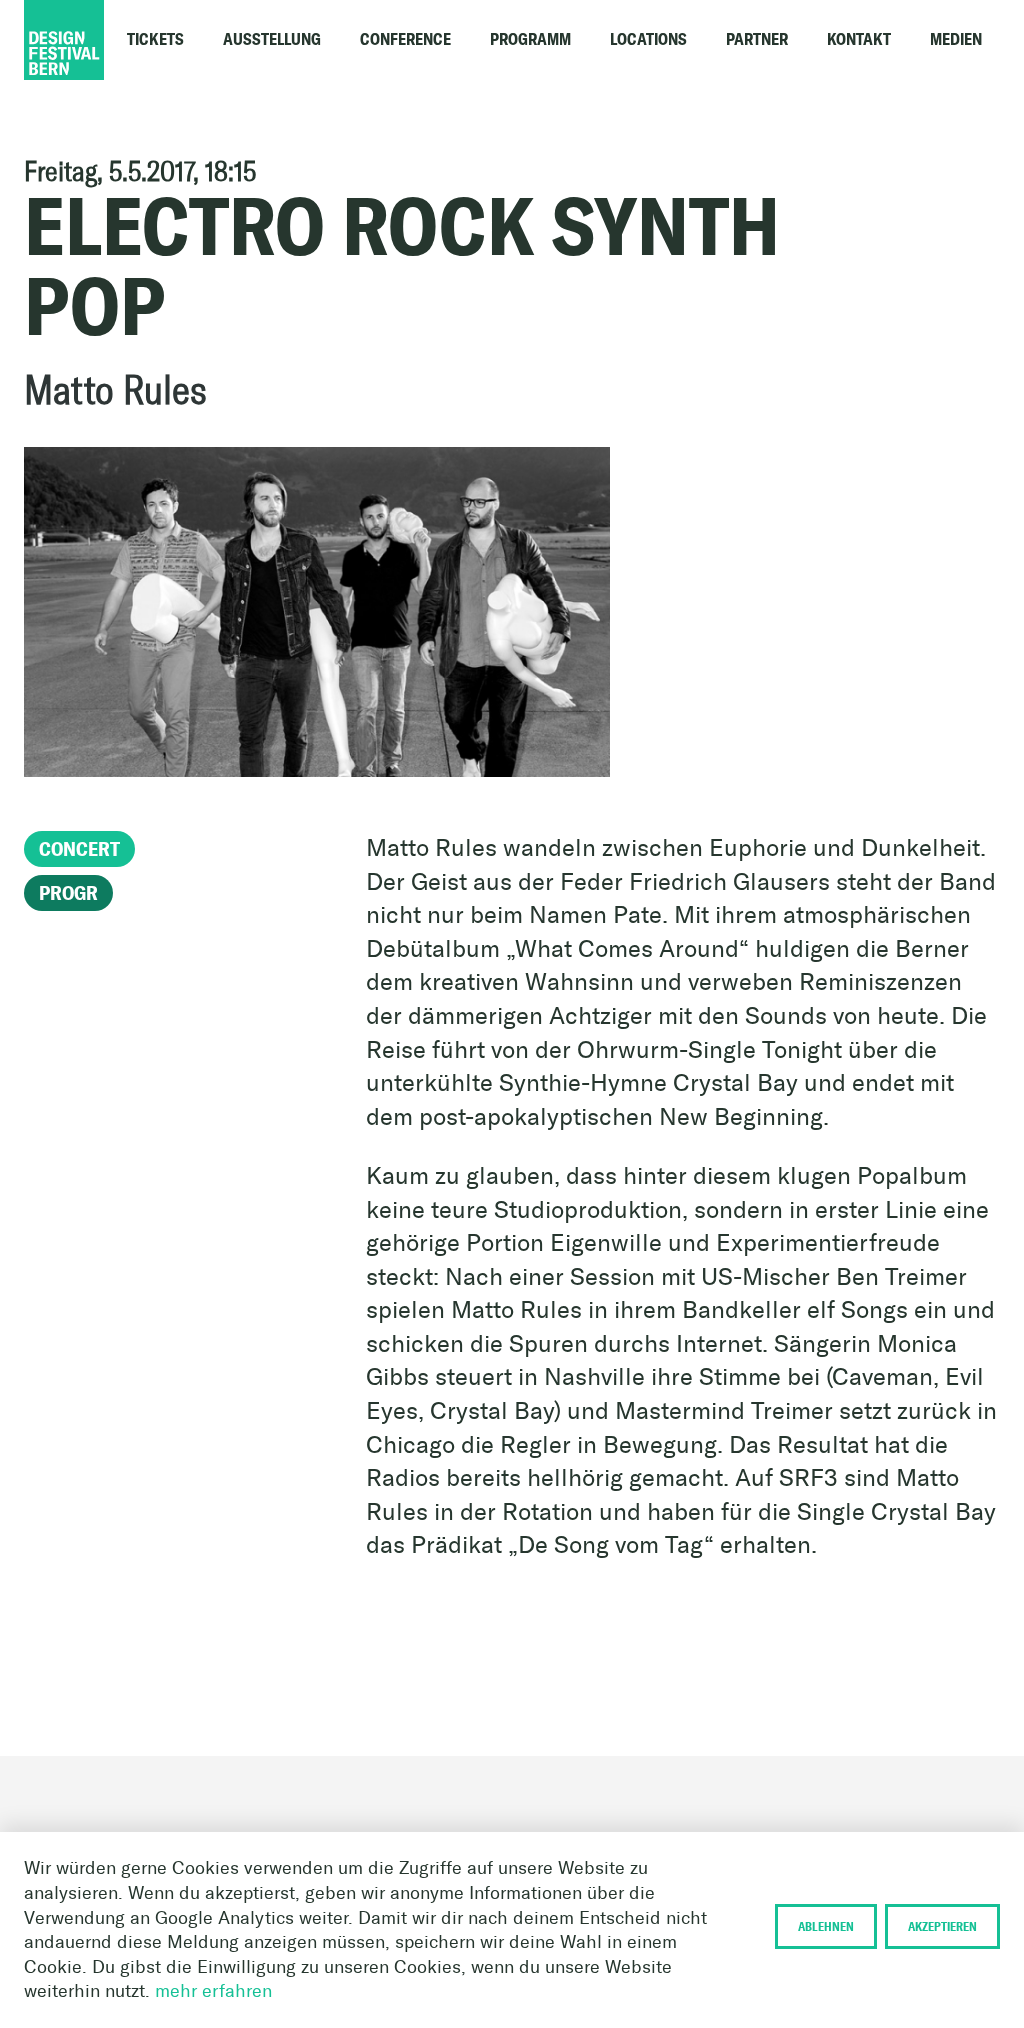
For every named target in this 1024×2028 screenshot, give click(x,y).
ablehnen (826, 1926)
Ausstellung (272, 39)
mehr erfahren (213, 1991)
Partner (757, 39)
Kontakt (859, 39)
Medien (956, 39)
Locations (648, 39)
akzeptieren (942, 1926)
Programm (530, 39)
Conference (405, 39)
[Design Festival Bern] (124, 40)
